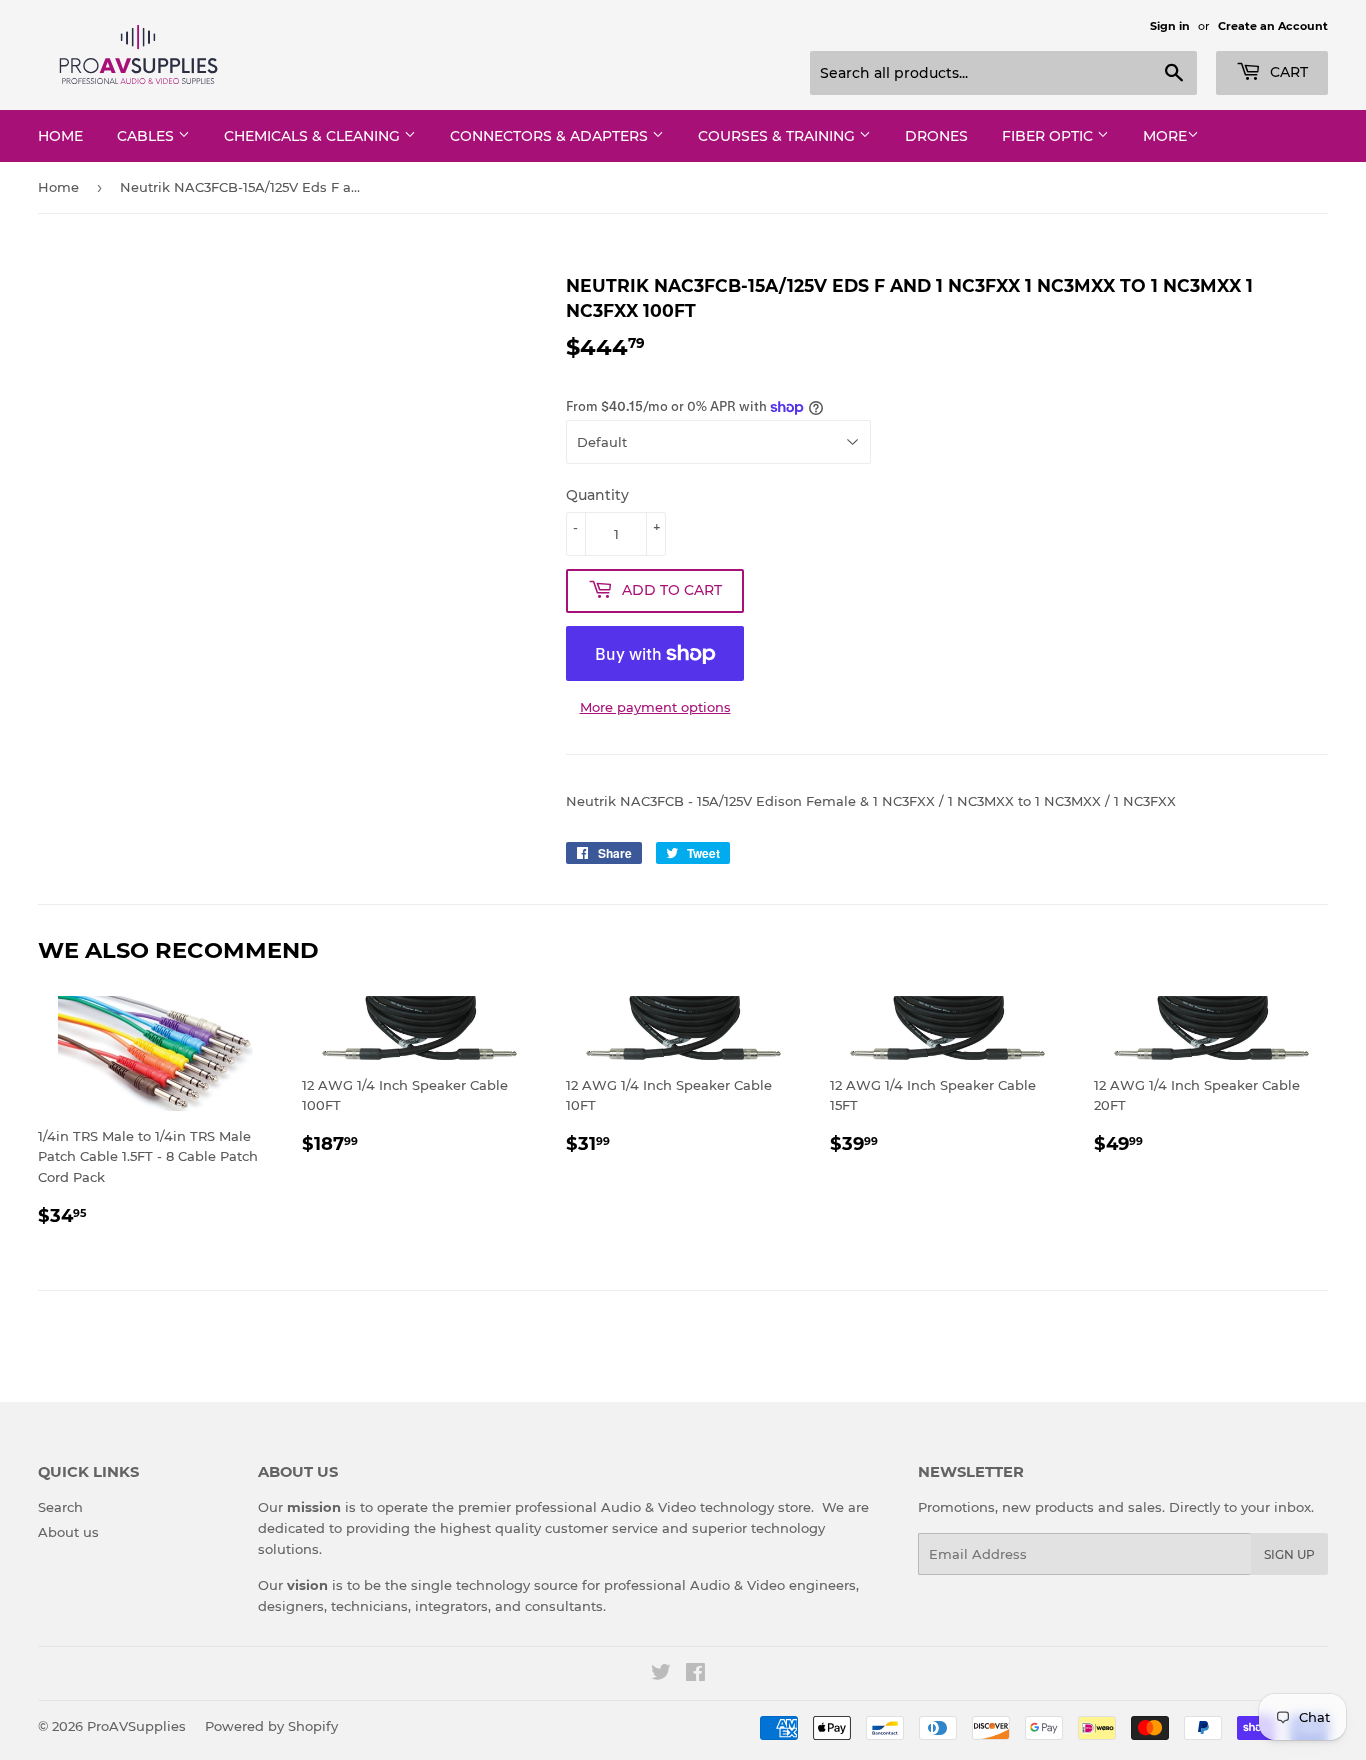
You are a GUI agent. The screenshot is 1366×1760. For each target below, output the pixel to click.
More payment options (655, 707)
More (1165, 136)
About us (68, 1532)
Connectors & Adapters (551, 136)
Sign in (1170, 26)
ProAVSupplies (136, 1726)
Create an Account (1273, 26)
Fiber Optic (1049, 136)
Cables (147, 136)
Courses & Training (778, 136)
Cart (1287, 72)
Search (60, 1507)
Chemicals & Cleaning (314, 136)
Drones (936, 136)
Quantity (597, 495)
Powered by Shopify (271, 1726)
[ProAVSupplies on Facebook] (695, 1675)
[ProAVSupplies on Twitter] (661, 1675)
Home (60, 136)
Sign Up (1289, 1554)
